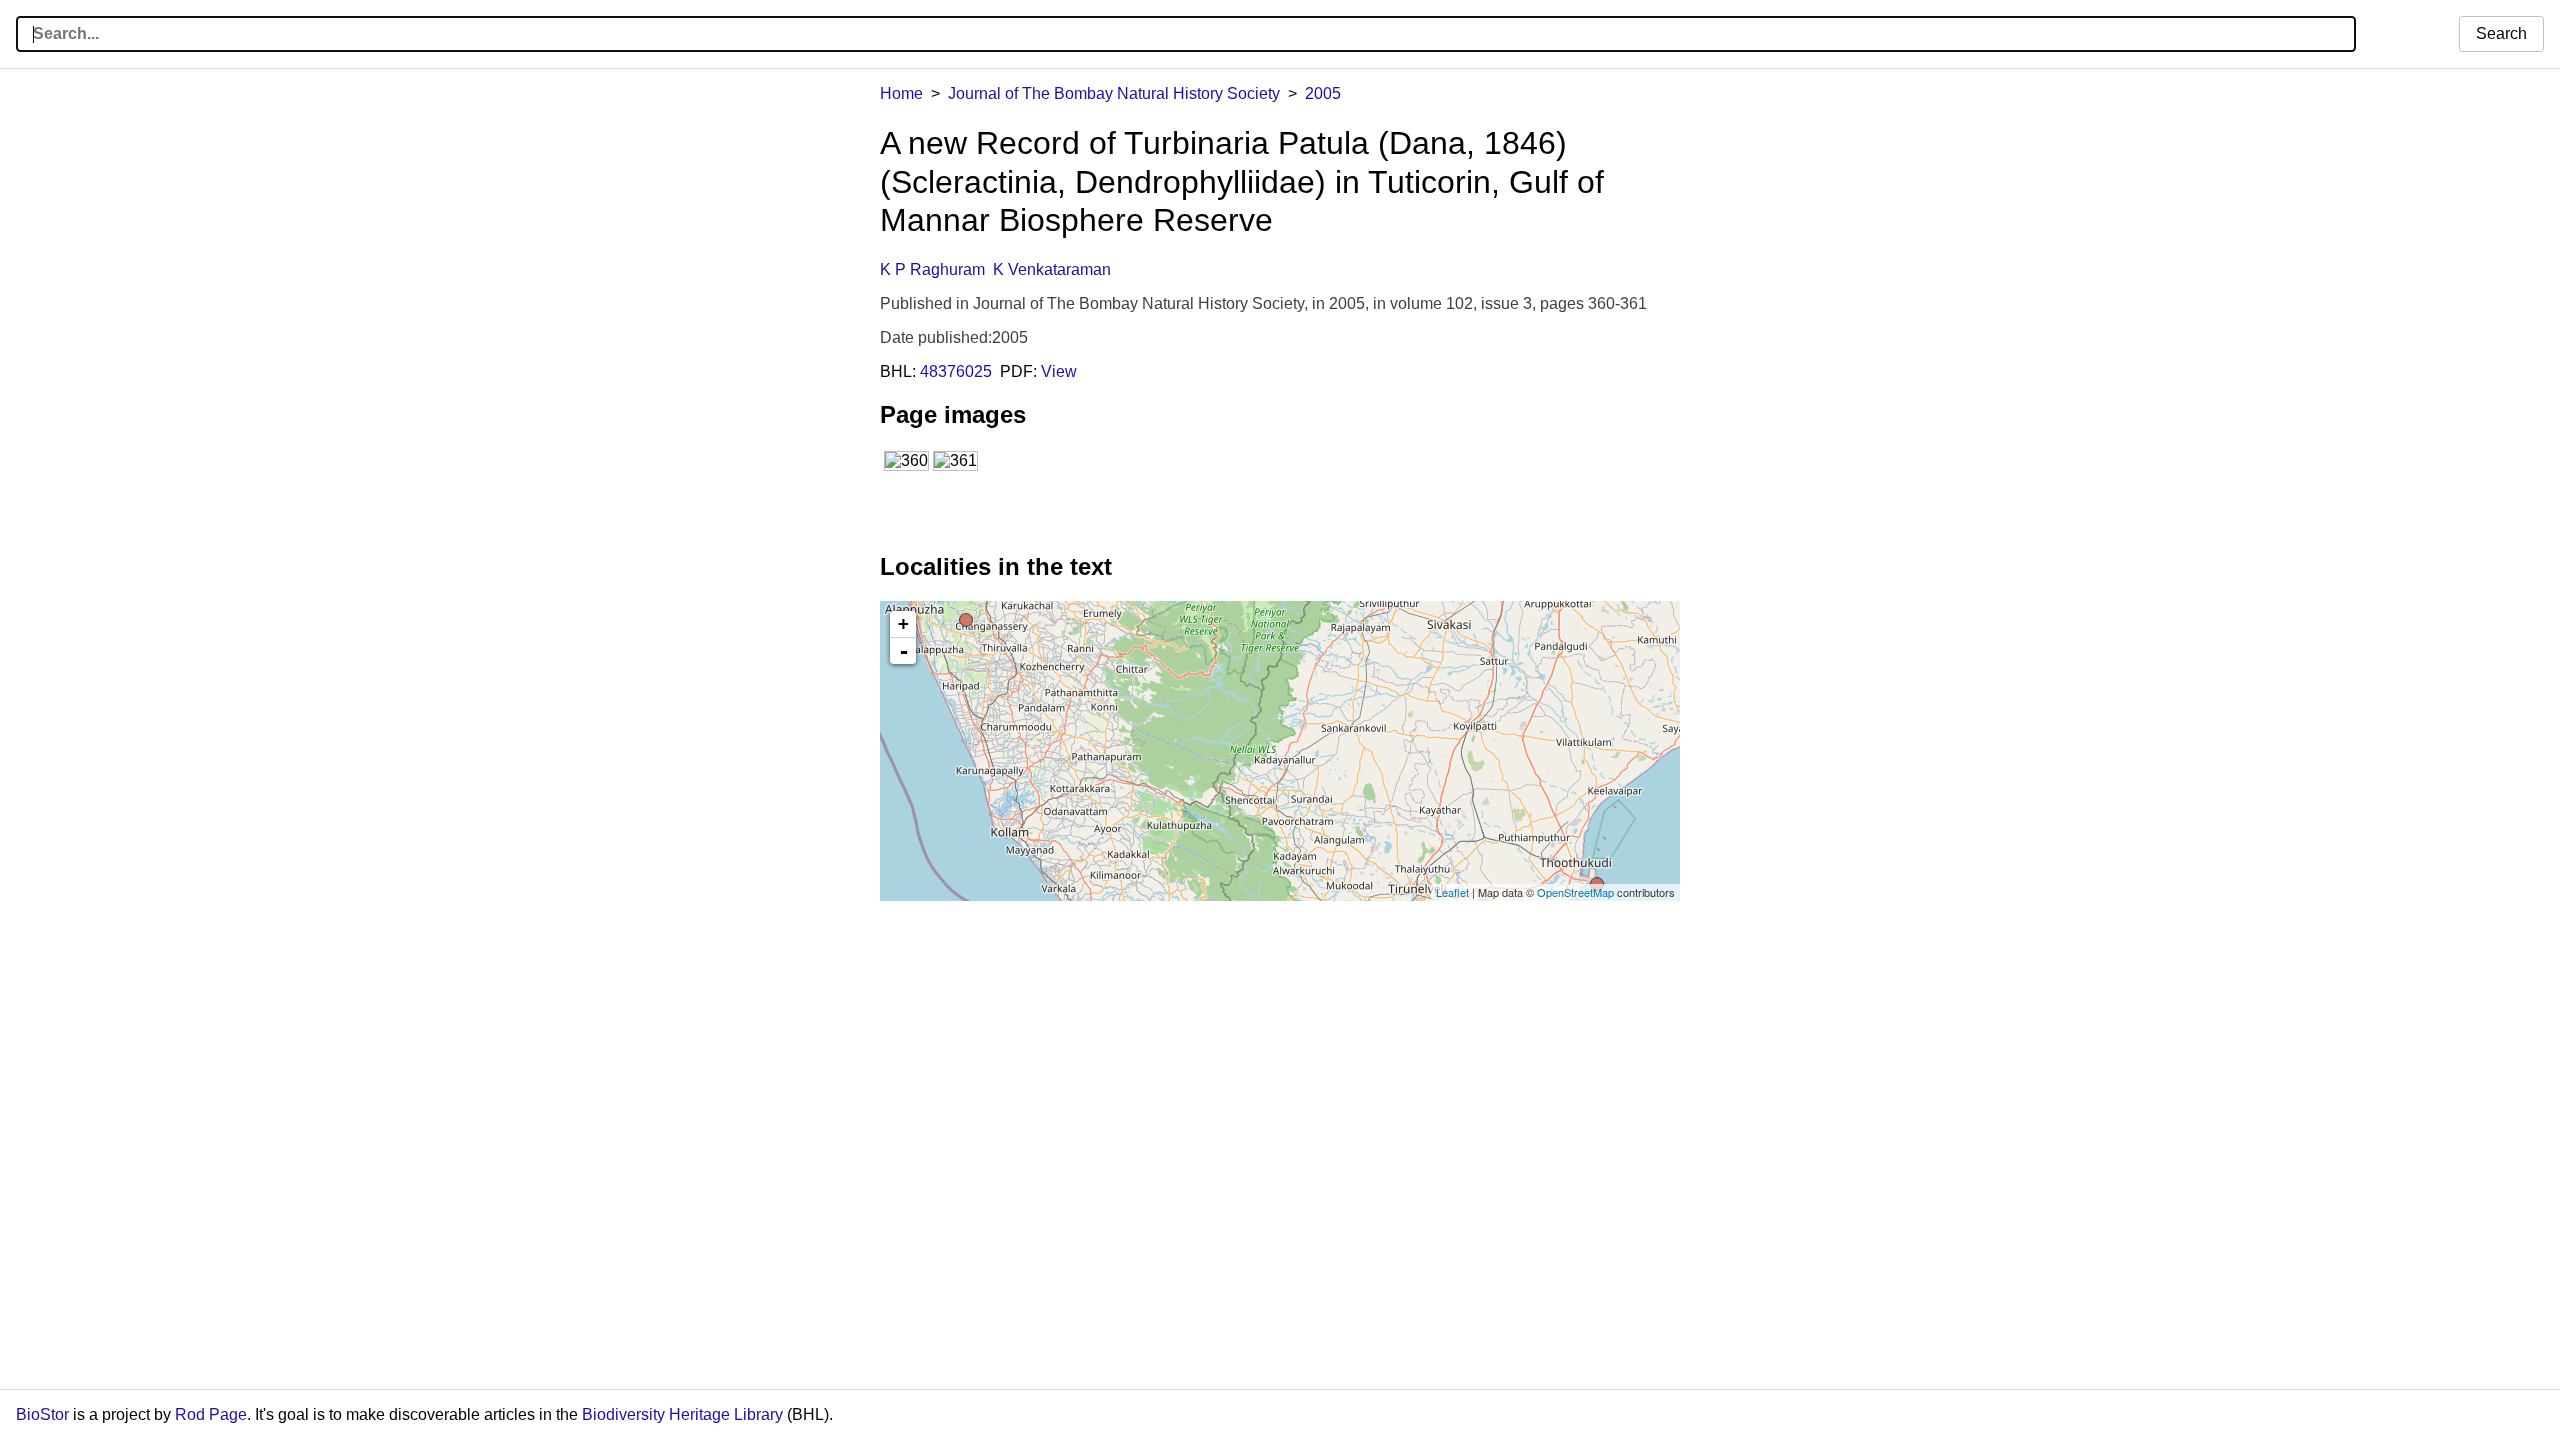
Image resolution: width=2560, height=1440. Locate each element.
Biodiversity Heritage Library (682, 1414)
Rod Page (211, 1414)
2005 (1323, 93)
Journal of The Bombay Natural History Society (1114, 93)
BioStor (42, 1414)
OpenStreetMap (1575, 892)
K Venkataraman (1052, 269)
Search (2501, 33)
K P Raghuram (932, 269)
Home (901, 93)
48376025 (956, 371)
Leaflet (1452, 892)
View (1059, 371)
